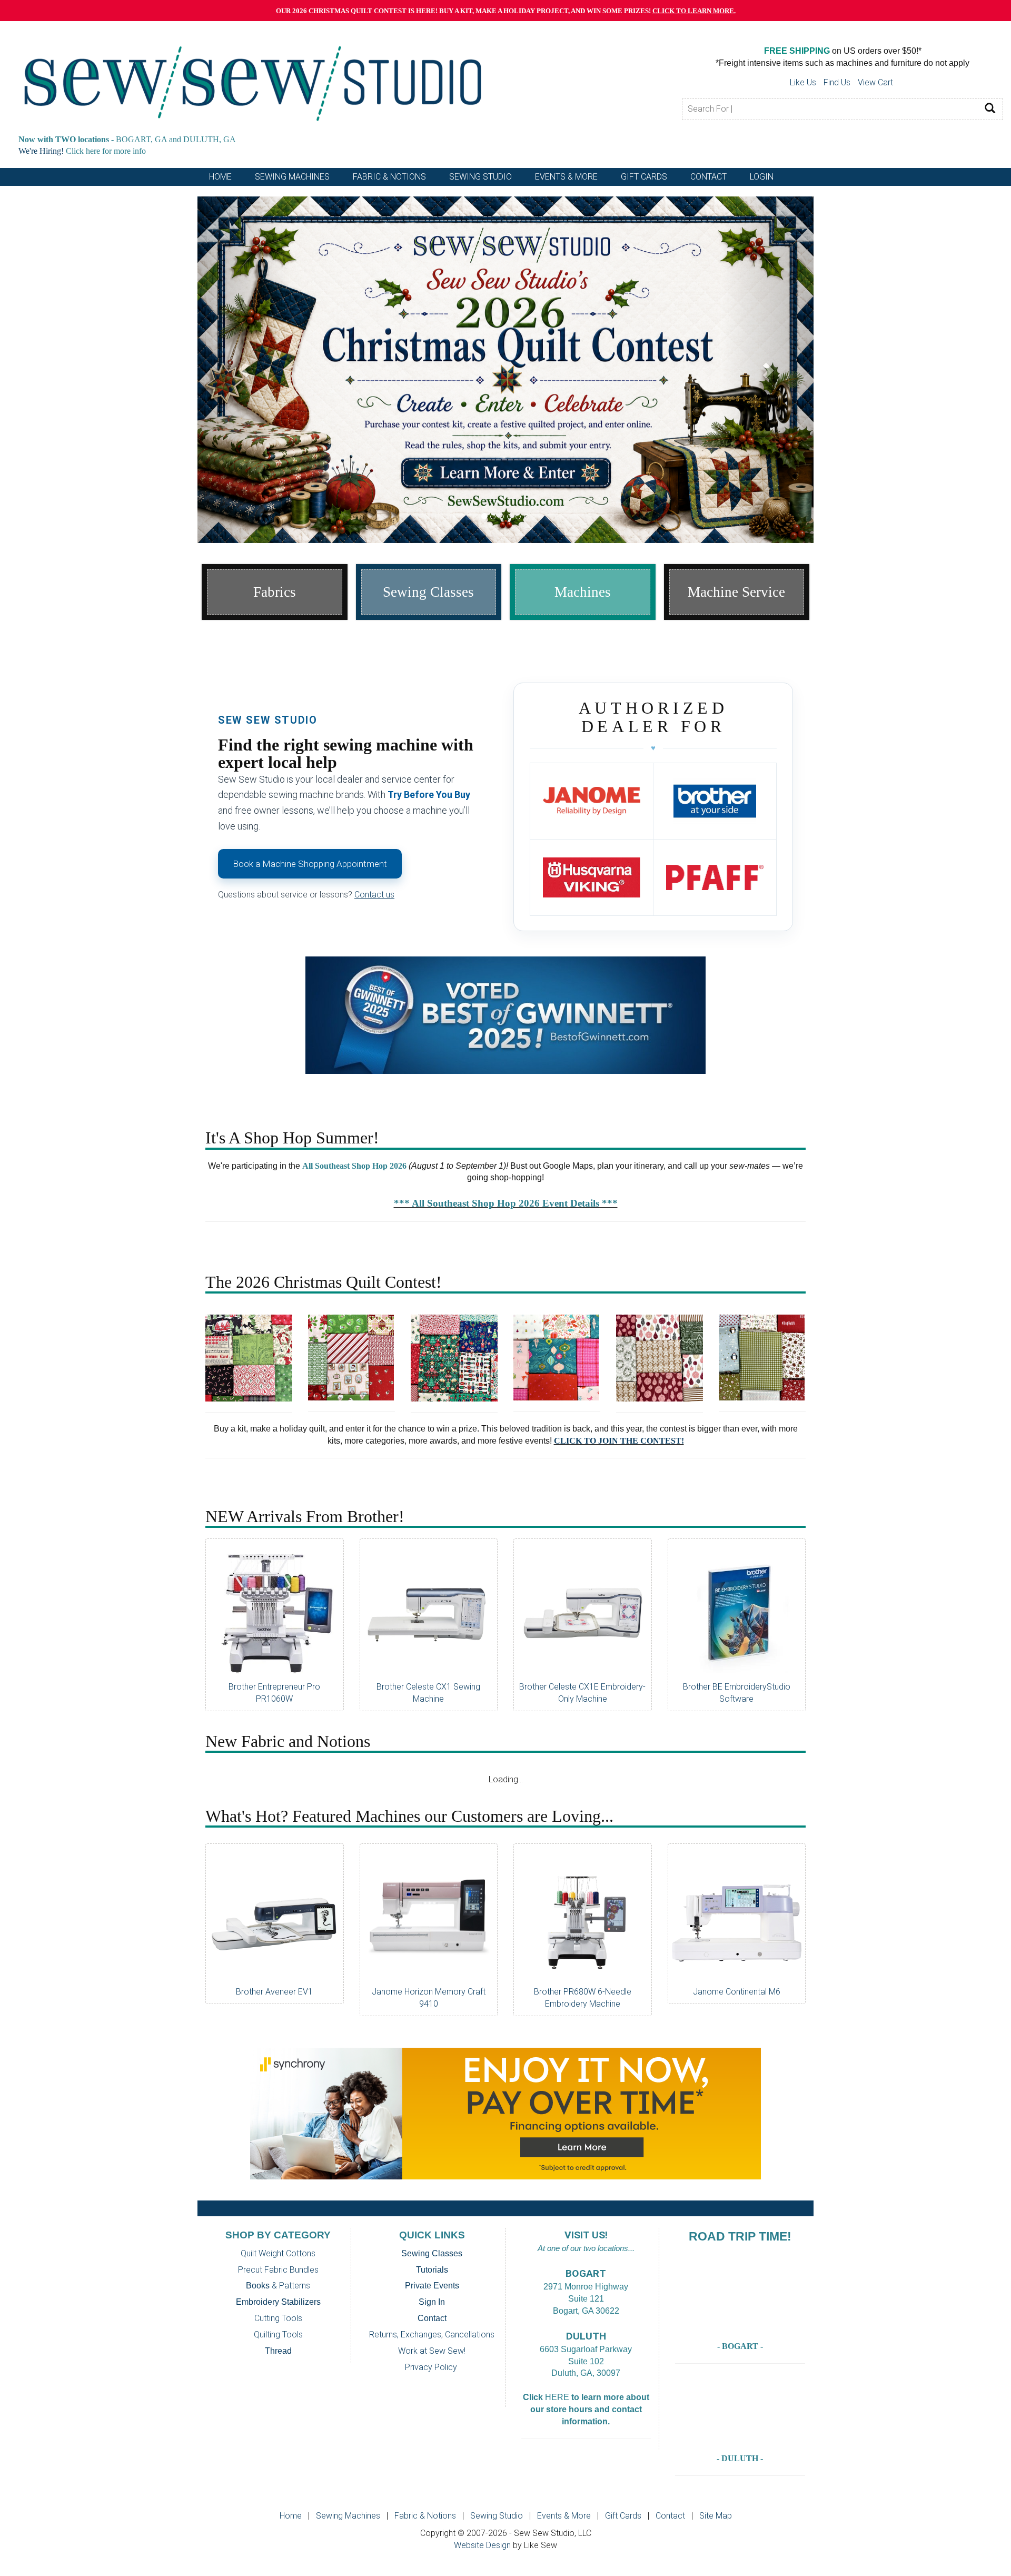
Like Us (803, 82)
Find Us (837, 82)
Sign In (432, 2302)
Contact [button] (708, 177)
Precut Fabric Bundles (278, 2270)
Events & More (564, 2516)
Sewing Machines (348, 2516)
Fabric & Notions (425, 2516)
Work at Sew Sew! (432, 2351)
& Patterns (278, 2286)
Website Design (482, 2545)
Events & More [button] (566, 177)
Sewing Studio (497, 2516)
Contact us (374, 895)
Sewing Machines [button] (292, 177)
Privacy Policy (431, 2367)
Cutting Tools (278, 2318)
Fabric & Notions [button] (389, 177)
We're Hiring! (41, 151)
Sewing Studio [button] (480, 177)
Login (762, 177)
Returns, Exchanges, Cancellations (432, 2335)
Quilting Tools (278, 2335)
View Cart (875, 82)
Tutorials (432, 2270)
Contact (432, 2318)
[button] (244, 369)
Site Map (716, 2516)
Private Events (432, 2286)
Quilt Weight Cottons (278, 2253)
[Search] (990, 109)
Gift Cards (644, 177)
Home (220, 177)
